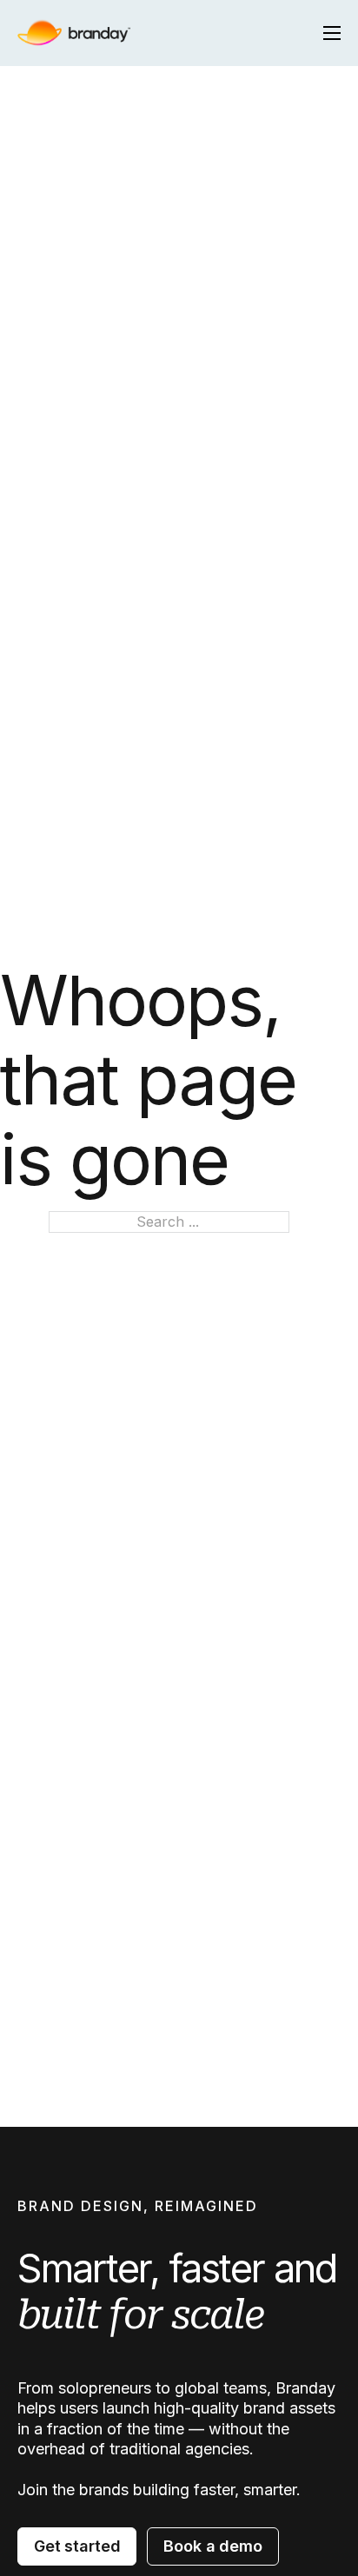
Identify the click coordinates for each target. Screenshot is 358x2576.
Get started (77, 2546)
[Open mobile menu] (332, 33)
